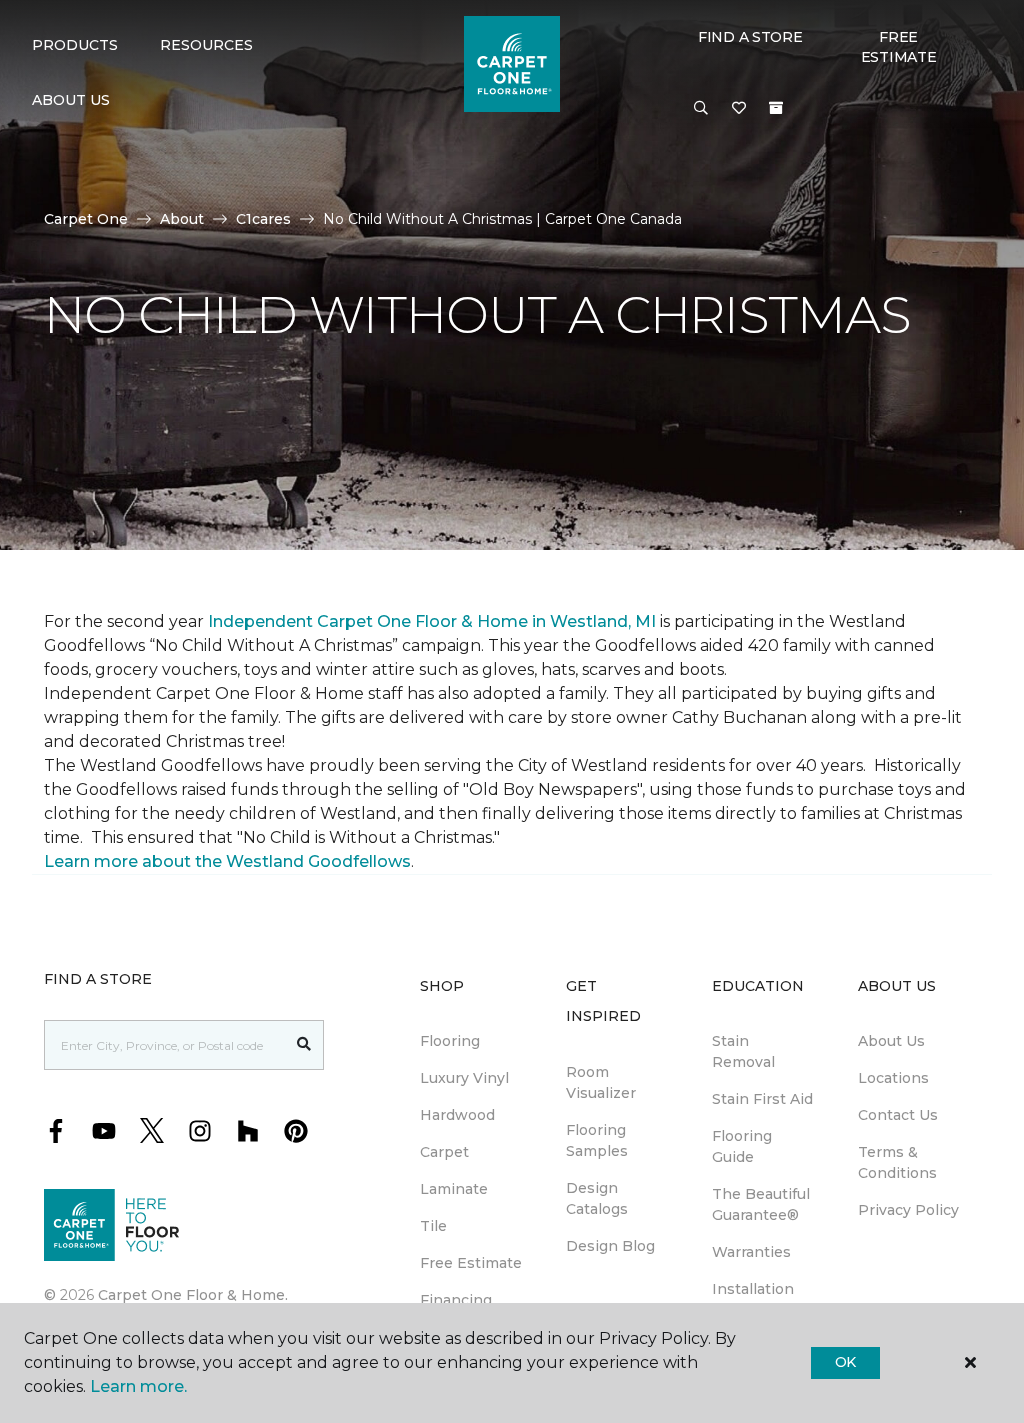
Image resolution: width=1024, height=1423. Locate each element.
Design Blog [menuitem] (610, 1246)
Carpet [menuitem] (444, 1152)
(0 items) (776, 108)
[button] (701, 109)
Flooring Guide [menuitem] (742, 1146)
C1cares (263, 219)
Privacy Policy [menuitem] (908, 1210)
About (182, 219)
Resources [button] (206, 45)
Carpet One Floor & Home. (193, 1295)
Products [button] (75, 45)
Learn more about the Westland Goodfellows (227, 861)
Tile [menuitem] (433, 1226)
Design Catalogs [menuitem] (597, 1198)
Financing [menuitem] (456, 1300)
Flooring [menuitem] (450, 1041)
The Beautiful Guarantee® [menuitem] (761, 1204)
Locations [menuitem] (893, 1078)
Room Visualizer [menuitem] (601, 1082)
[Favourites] (739, 109)
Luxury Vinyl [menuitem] (464, 1078)
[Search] (304, 1045)
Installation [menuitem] (753, 1289)
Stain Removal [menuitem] (743, 1051)
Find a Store (750, 37)
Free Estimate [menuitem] (471, 1263)
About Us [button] (71, 100)
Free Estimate (899, 47)
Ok (845, 1362)
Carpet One (86, 219)
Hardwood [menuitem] (457, 1115)
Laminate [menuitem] (454, 1189)
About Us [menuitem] (891, 1041)
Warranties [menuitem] (751, 1252)
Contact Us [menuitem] (898, 1115)
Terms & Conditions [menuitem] (897, 1162)
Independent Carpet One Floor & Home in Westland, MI (432, 621)
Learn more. (138, 1386)
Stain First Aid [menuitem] (762, 1099)
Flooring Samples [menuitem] (597, 1140)
